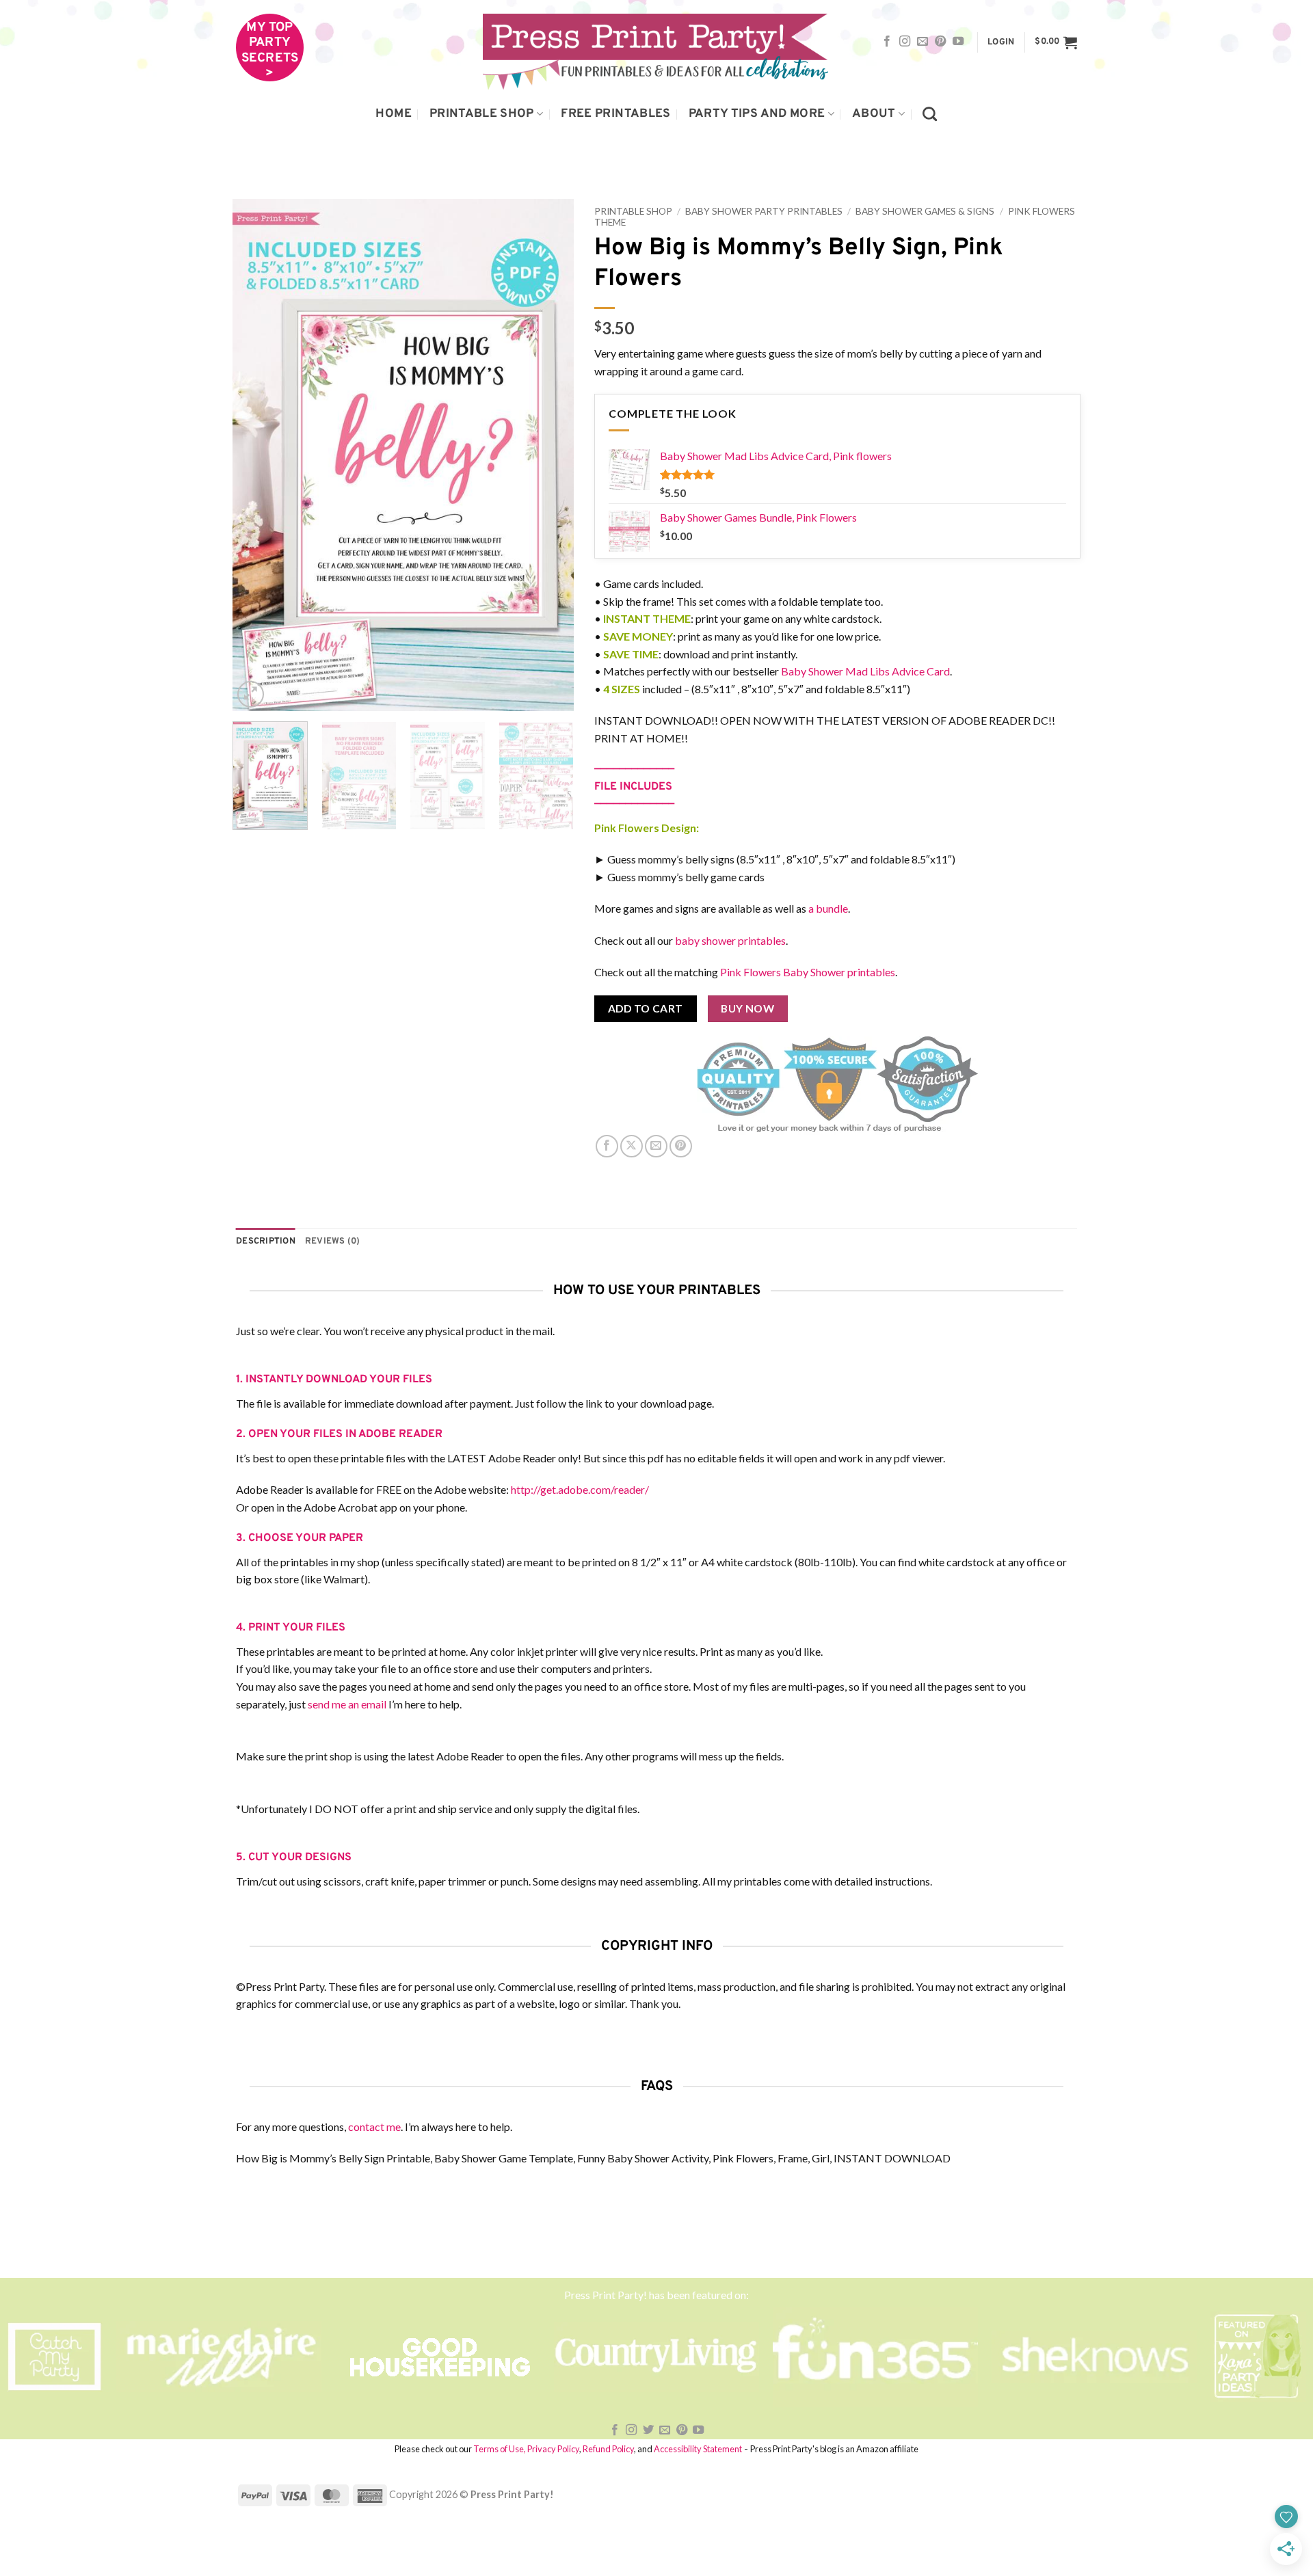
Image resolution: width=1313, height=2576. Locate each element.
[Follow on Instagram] (905, 42)
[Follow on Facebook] (887, 42)
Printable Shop (482, 114)
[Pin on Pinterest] (681, 1146)
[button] (1001, 43)
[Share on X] (632, 1146)
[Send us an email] (923, 42)
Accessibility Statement (698, 2449)
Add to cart (646, 1008)
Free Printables (615, 114)
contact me (374, 2126)
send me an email (347, 1704)
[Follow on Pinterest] (940, 42)
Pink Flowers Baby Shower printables (808, 972)
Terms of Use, (500, 2449)
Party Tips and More (757, 114)
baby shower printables (730, 940)
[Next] (550, 455)
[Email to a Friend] (656, 1146)
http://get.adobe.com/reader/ (580, 1489)
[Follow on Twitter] (648, 2430)
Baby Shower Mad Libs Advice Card (865, 671)
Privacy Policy (553, 2449)
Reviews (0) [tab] (333, 1242)
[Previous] (256, 455)
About (874, 114)
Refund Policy (608, 2449)
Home (393, 114)
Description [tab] (266, 1242)
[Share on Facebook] (607, 1146)
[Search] (930, 114)
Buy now (747, 1008)
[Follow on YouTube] (958, 42)
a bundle (828, 908)
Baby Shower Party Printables (764, 211)
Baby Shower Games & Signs (925, 211)
